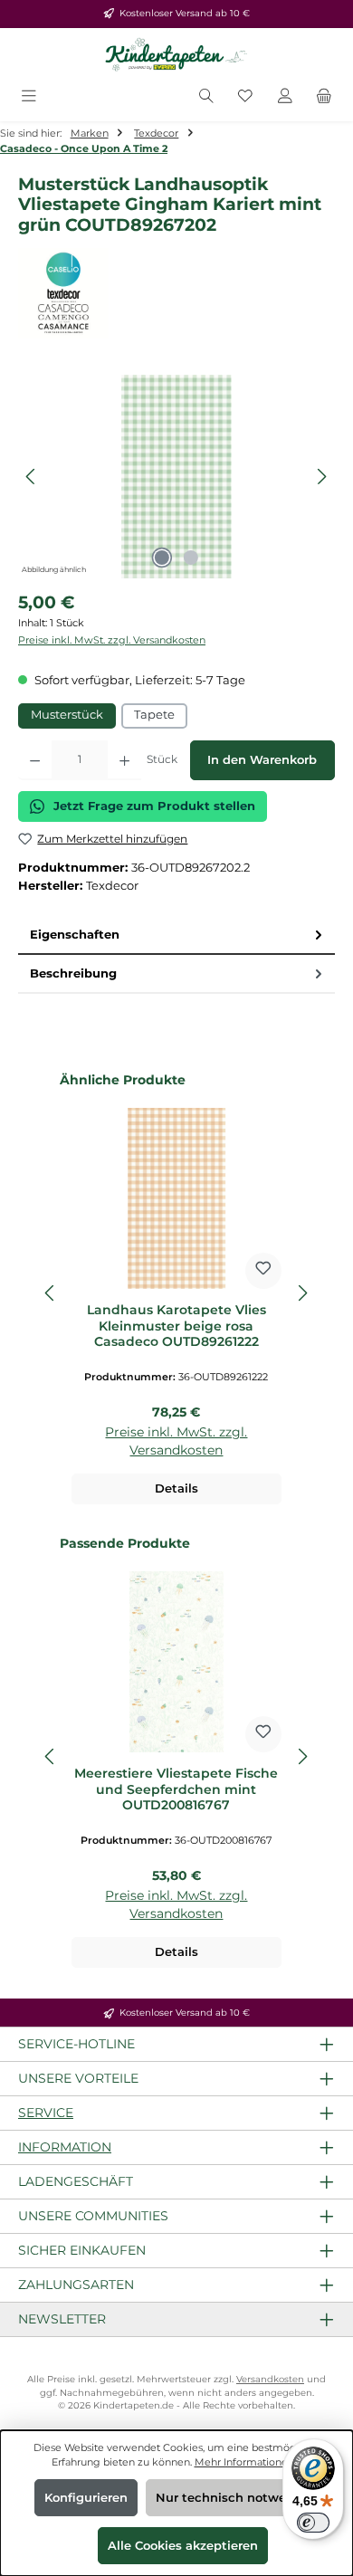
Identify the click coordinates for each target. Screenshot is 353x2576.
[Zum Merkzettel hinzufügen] (263, 1271)
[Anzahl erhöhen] (124, 760)
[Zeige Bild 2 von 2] (191, 558)
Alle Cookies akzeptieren (183, 2546)
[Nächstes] (321, 477)
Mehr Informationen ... (248, 2462)
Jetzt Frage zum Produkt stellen (154, 806)
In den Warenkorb (262, 760)
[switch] (313, 2523)
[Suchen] (206, 97)
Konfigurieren (86, 2498)
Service (46, 2113)
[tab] (176, 935)
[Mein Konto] (285, 97)
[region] (176, 477)
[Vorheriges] (32, 477)
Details (176, 1488)
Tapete (154, 715)
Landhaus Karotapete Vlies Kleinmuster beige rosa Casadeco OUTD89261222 (176, 1326)
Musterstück (67, 715)
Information (65, 2147)
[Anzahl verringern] (35, 760)
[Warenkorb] (324, 97)
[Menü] (29, 97)
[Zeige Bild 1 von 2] (162, 558)
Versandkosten (270, 2379)
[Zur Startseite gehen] (176, 55)
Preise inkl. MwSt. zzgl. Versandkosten (112, 640)
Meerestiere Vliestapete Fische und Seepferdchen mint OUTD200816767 (176, 1789)
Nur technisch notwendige (239, 2498)
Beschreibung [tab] (73, 973)
